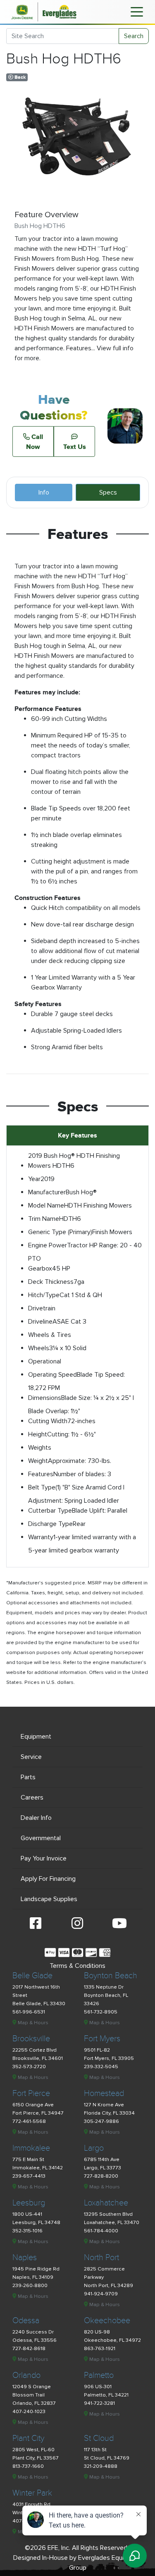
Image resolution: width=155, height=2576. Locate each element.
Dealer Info (36, 1818)
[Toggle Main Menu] (137, 11)
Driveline (40, 1322)
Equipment (36, 1737)
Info (44, 492)
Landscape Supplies (49, 1899)
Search (134, 36)
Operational (45, 1361)
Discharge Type (50, 1524)
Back (19, 77)
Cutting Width (48, 1421)
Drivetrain (42, 1308)
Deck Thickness (51, 1282)
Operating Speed (52, 1375)
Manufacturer (47, 1192)
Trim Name (44, 1219)
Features (41, 1474)
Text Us (75, 446)
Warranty (41, 1537)
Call (35, 441)
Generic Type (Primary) (60, 1232)
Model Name (46, 1206)
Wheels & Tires (50, 1335)
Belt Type (42, 1487)
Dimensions (45, 1398)
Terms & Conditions (77, 1966)
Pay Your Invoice (44, 1858)
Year (34, 1179)
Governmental (41, 1838)
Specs (108, 492)
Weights (40, 1448)
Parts (28, 1777)
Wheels (39, 1348)
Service (31, 1757)
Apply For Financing (48, 1879)
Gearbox (40, 1269)
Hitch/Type (44, 1295)
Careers (32, 1797)
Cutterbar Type (50, 1511)
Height (38, 1434)
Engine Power (48, 1245)
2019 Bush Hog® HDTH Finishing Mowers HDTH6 (74, 1161)
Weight (38, 1461)
